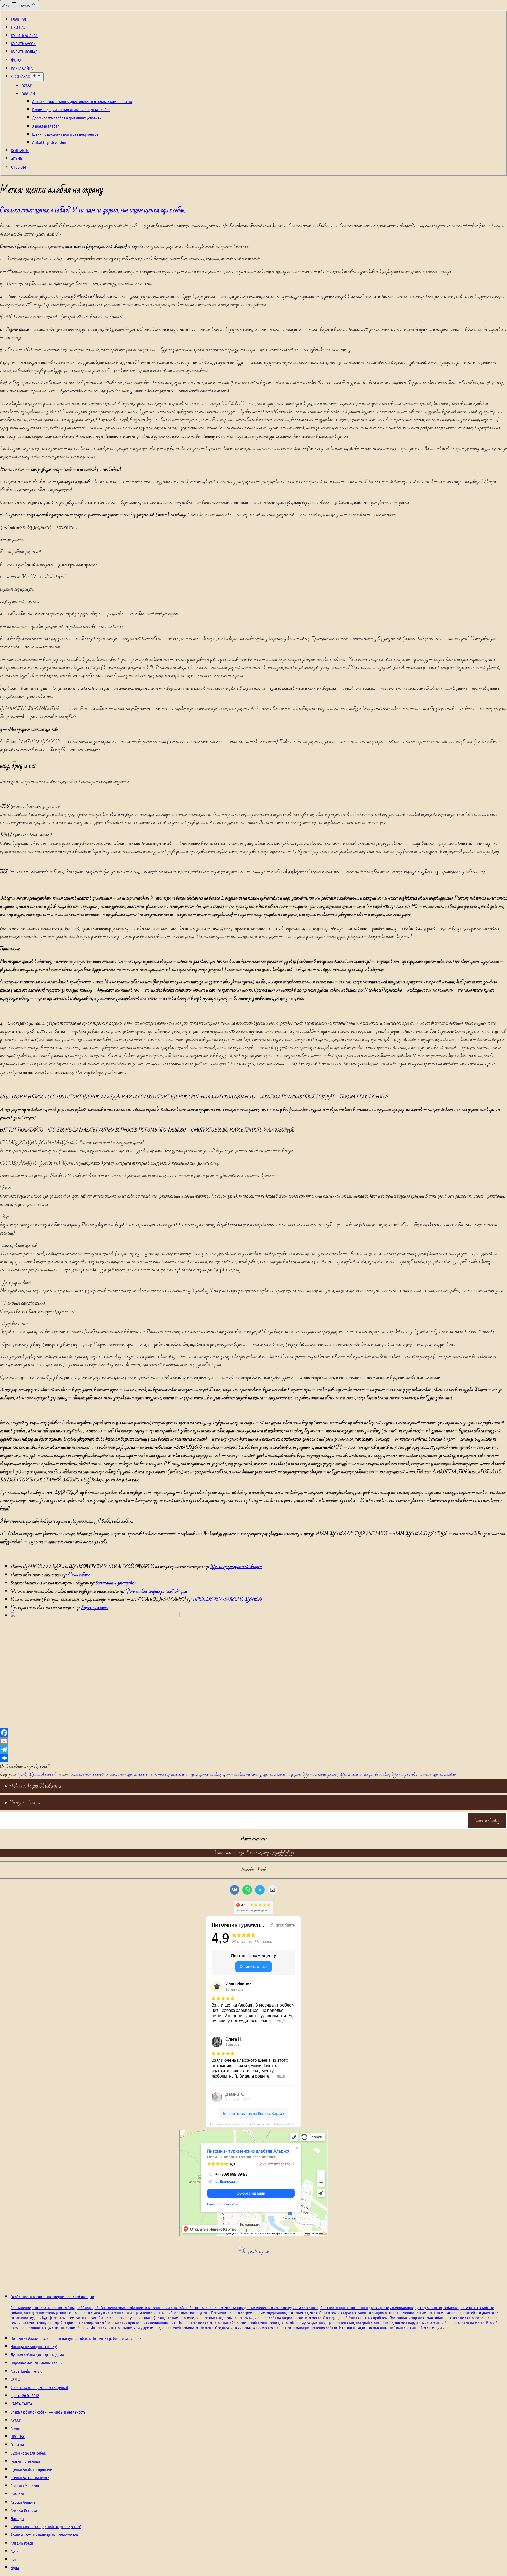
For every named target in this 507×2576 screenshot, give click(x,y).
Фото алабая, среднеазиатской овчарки (156, 1591)
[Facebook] (253, 1733)
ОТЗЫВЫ (18, 167)
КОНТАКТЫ (20, 150)
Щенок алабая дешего (320, 1775)
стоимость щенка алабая (170, 1775)
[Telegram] (253, 1750)
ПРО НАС (18, 27)
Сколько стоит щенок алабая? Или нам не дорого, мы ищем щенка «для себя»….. (95, 210)
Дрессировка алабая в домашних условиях (67, 118)
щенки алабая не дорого (282, 1775)
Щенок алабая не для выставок (365, 1775)
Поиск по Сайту (487, 1820)
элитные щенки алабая (437, 1775)
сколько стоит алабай (87, 1775)
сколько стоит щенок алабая (127, 1775)
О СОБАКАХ (20, 76)
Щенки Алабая (41, 1775)
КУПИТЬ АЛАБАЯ (24, 35)
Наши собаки (79, 1575)
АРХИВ (17, 159)
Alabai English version (49, 142)
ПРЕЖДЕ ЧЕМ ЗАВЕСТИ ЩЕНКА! (228, 1599)
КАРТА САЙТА (22, 68)
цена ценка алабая (206, 1775)
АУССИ (27, 85)
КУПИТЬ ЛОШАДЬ (25, 52)
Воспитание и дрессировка (116, 1583)
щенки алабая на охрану (242, 1775)
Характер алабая (46, 126)
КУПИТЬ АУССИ (23, 43)
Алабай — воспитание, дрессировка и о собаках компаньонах (82, 101)
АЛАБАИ (28, 93)
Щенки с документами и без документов (65, 134)
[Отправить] (253, 1758)
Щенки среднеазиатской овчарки (236, 1567)
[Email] (253, 1741)
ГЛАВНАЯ (18, 19)
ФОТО (16, 60)
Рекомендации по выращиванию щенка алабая (71, 109)
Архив (22, 1775)
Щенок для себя (404, 1775)
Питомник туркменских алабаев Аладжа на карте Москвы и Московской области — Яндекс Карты (256, 2124)
